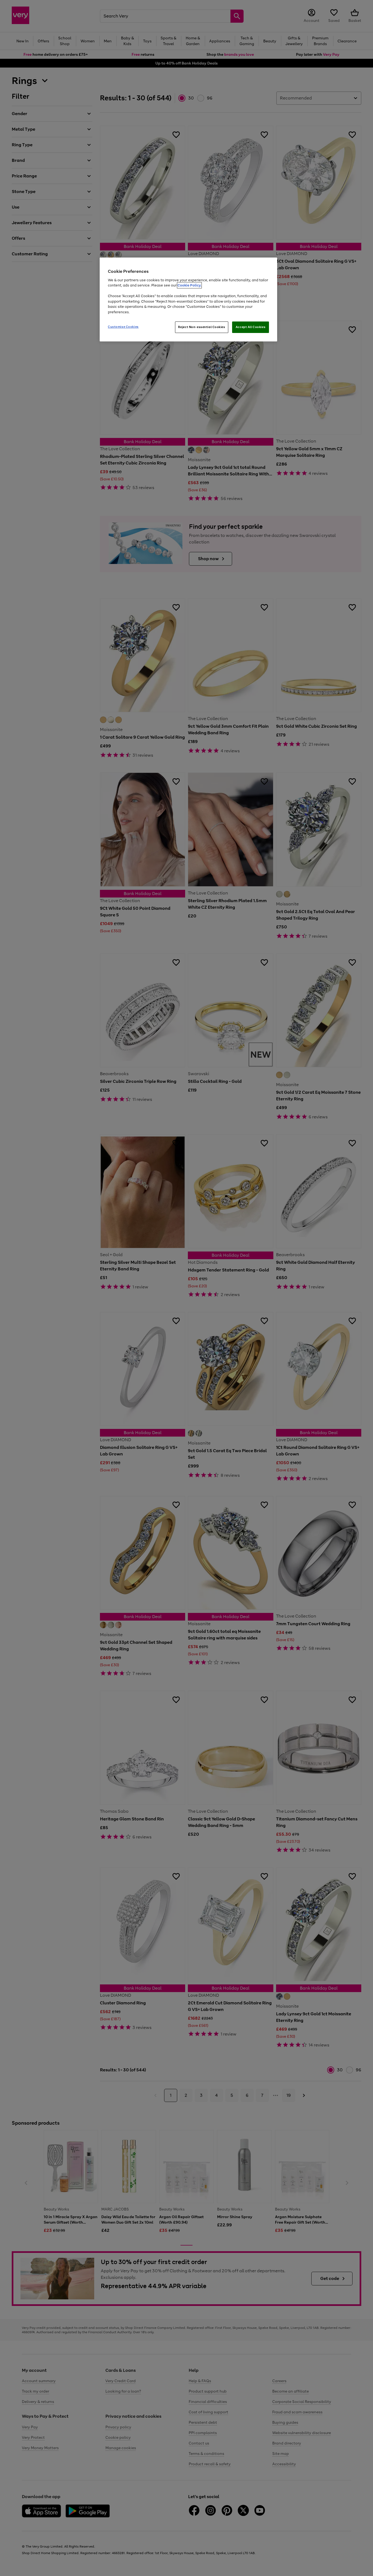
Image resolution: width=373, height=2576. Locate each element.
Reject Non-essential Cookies (202, 327)
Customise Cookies (123, 327)
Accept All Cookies (251, 327)
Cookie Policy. (189, 285)
